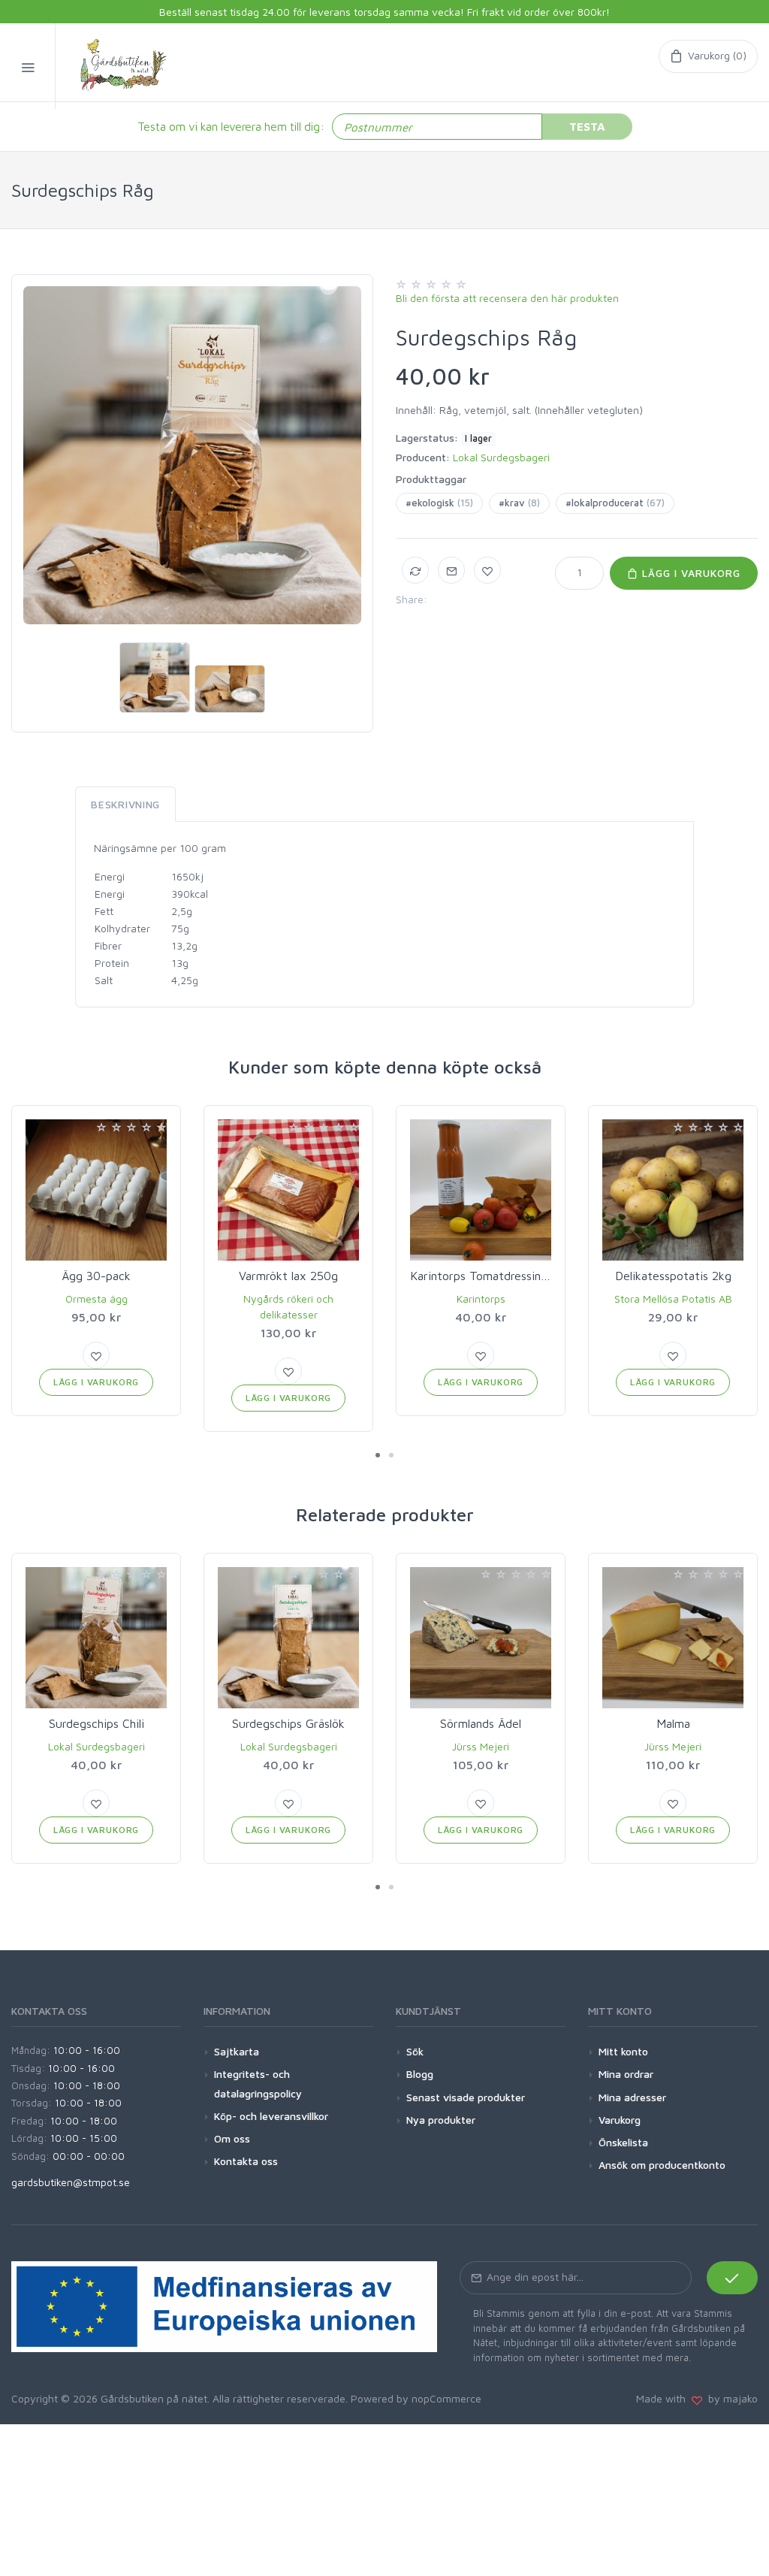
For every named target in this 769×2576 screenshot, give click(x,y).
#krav (519, 503)
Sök (415, 2051)
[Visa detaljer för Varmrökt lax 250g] (288, 1190)
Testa (587, 126)
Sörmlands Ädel (481, 1723)
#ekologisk (439, 503)
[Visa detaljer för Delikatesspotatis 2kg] (673, 1190)
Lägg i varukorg (689, 573)
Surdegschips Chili (97, 1723)
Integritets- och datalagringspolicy (258, 2083)
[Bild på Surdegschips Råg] (192, 455)
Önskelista (623, 2142)
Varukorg (620, 2120)
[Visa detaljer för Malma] (673, 1638)
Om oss (232, 2138)
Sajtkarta (237, 2051)
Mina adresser (632, 2097)
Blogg (420, 2074)
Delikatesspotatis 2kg (673, 1276)
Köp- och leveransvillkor (271, 2116)
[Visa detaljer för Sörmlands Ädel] (481, 1638)
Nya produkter (441, 2120)
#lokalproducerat (615, 503)
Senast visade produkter (466, 2097)
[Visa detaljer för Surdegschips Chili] (96, 1638)
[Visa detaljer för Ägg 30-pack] (96, 1190)
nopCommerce (446, 2398)
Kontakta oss (246, 2161)
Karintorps (481, 1299)
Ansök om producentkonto (662, 2165)
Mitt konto (623, 2051)
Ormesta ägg (97, 1299)
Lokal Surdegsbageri (501, 457)
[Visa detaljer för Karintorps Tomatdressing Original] (481, 1190)
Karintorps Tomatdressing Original (501, 1276)
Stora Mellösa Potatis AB (673, 1299)
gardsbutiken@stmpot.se (71, 2182)
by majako (730, 2398)
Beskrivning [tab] (125, 804)
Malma (673, 1723)
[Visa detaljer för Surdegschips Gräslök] (288, 1638)
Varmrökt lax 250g (288, 1276)
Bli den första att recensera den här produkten (507, 298)
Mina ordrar (626, 2074)
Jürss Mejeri (481, 1746)
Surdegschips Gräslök (288, 1723)
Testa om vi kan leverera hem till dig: (231, 126)
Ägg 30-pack (96, 1276)
